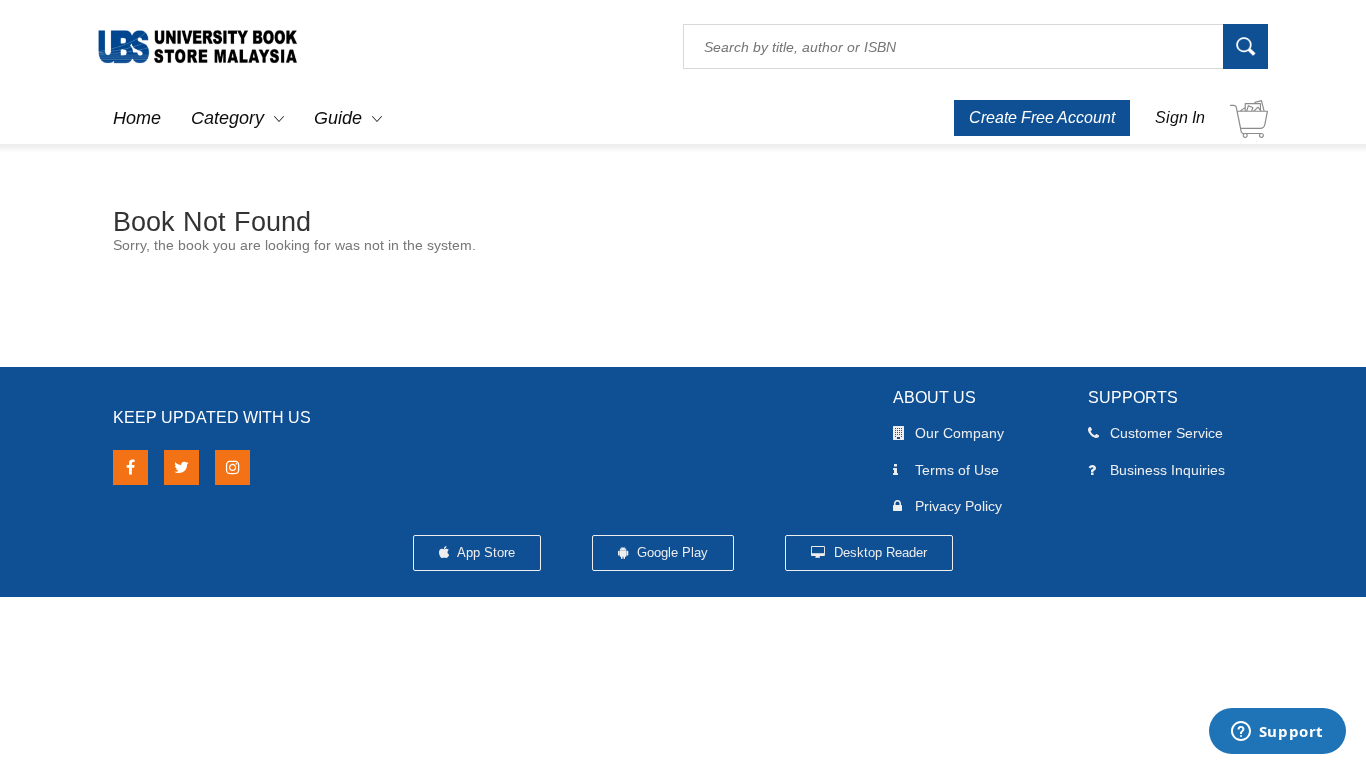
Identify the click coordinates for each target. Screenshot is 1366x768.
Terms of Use (957, 470)
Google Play (670, 552)
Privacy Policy (958, 506)
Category (227, 118)
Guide (338, 118)
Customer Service (1166, 433)
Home (137, 118)
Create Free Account (1042, 117)
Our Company (959, 433)
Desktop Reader (878, 552)
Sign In (1180, 117)
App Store (484, 552)
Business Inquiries (1167, 470)
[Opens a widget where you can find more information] (1277, 733)
